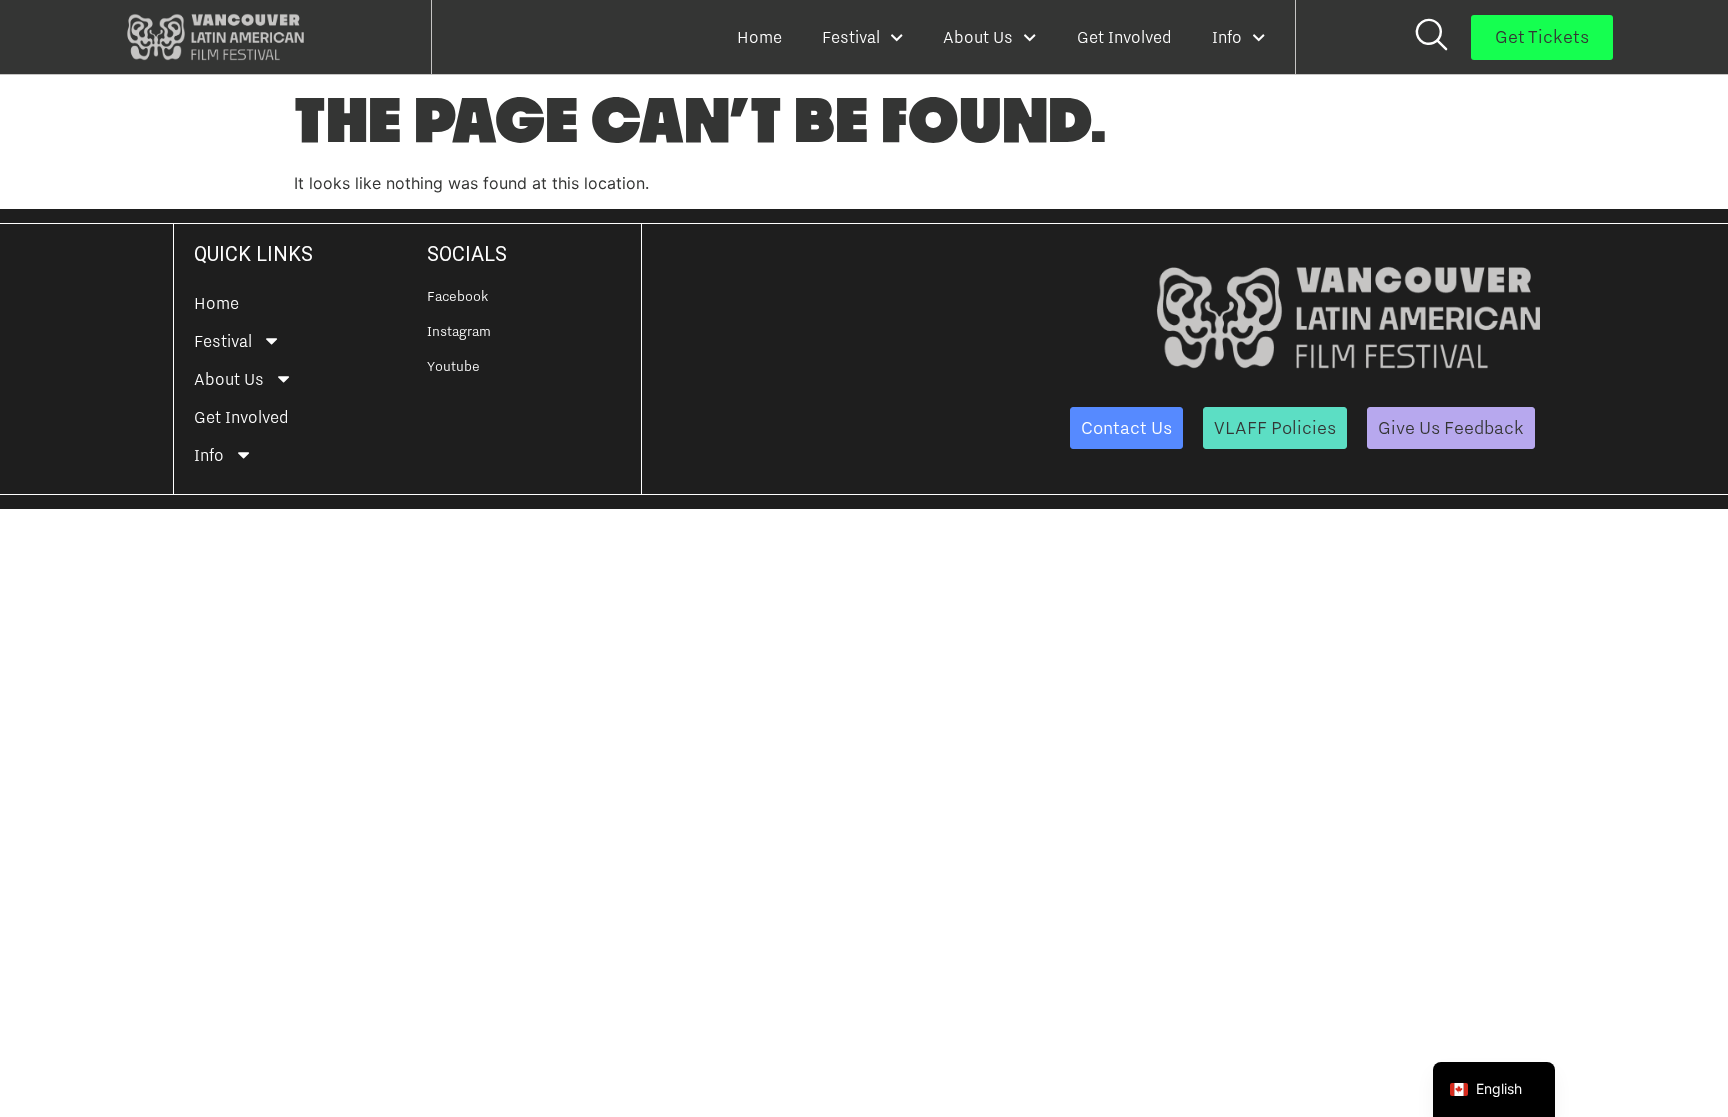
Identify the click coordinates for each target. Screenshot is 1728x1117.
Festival (851, 37)
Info (1227, 37)
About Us (978, 37)
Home (759, 37)
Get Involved (1124, 37)
